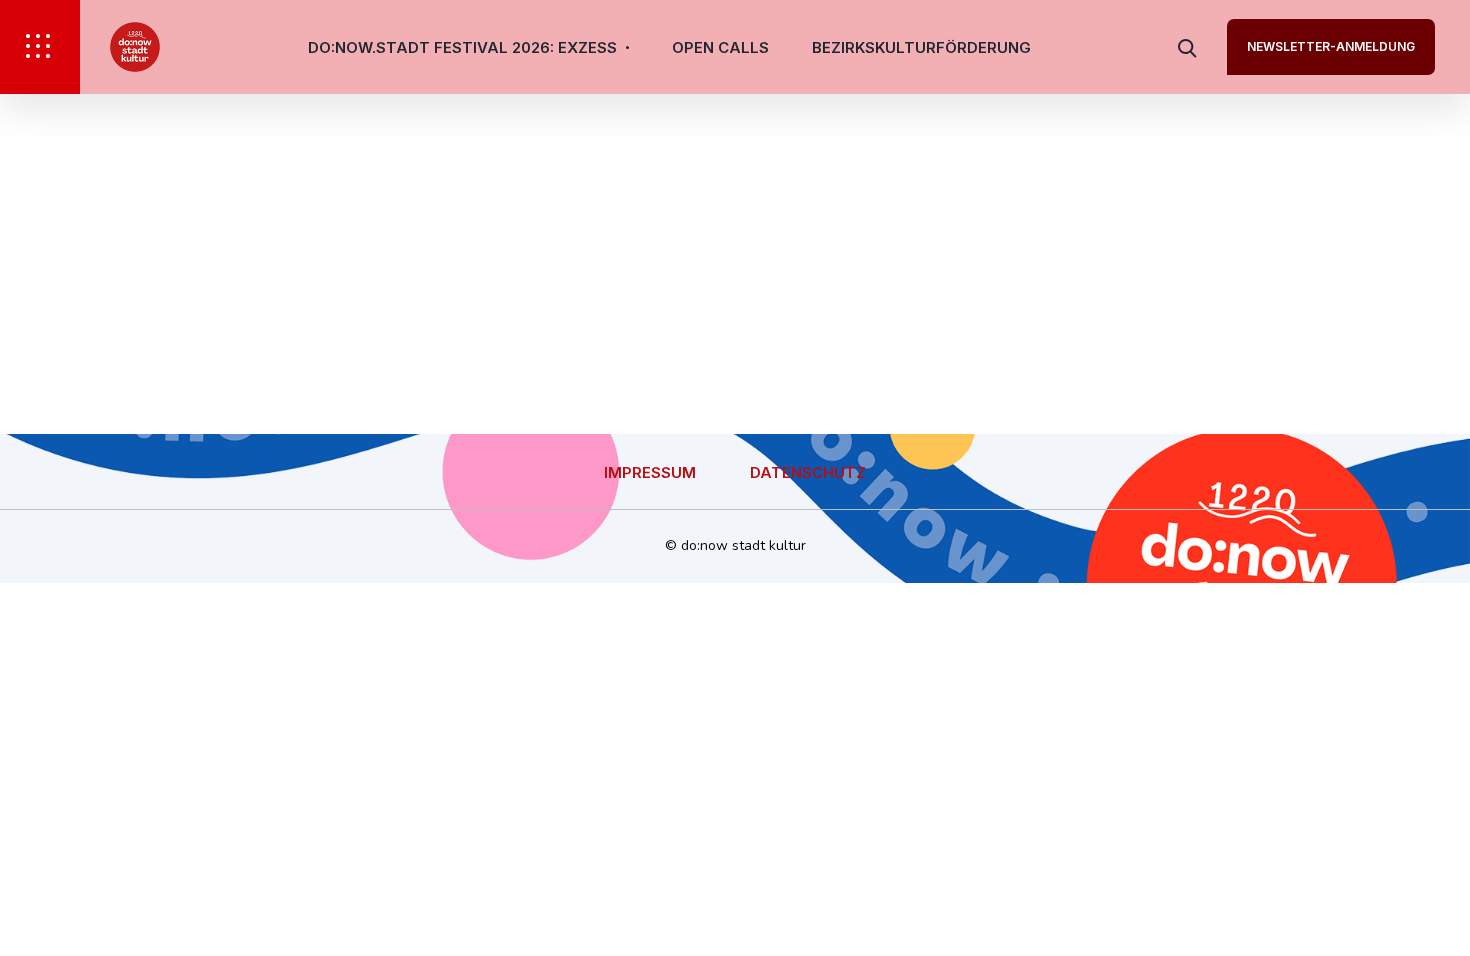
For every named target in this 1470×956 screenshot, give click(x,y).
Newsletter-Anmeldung (1331, 46)
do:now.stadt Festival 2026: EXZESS (462, 47)
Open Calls (720, 47)
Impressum (650, 472)
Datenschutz (808, 472)
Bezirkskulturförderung (921, 47)
